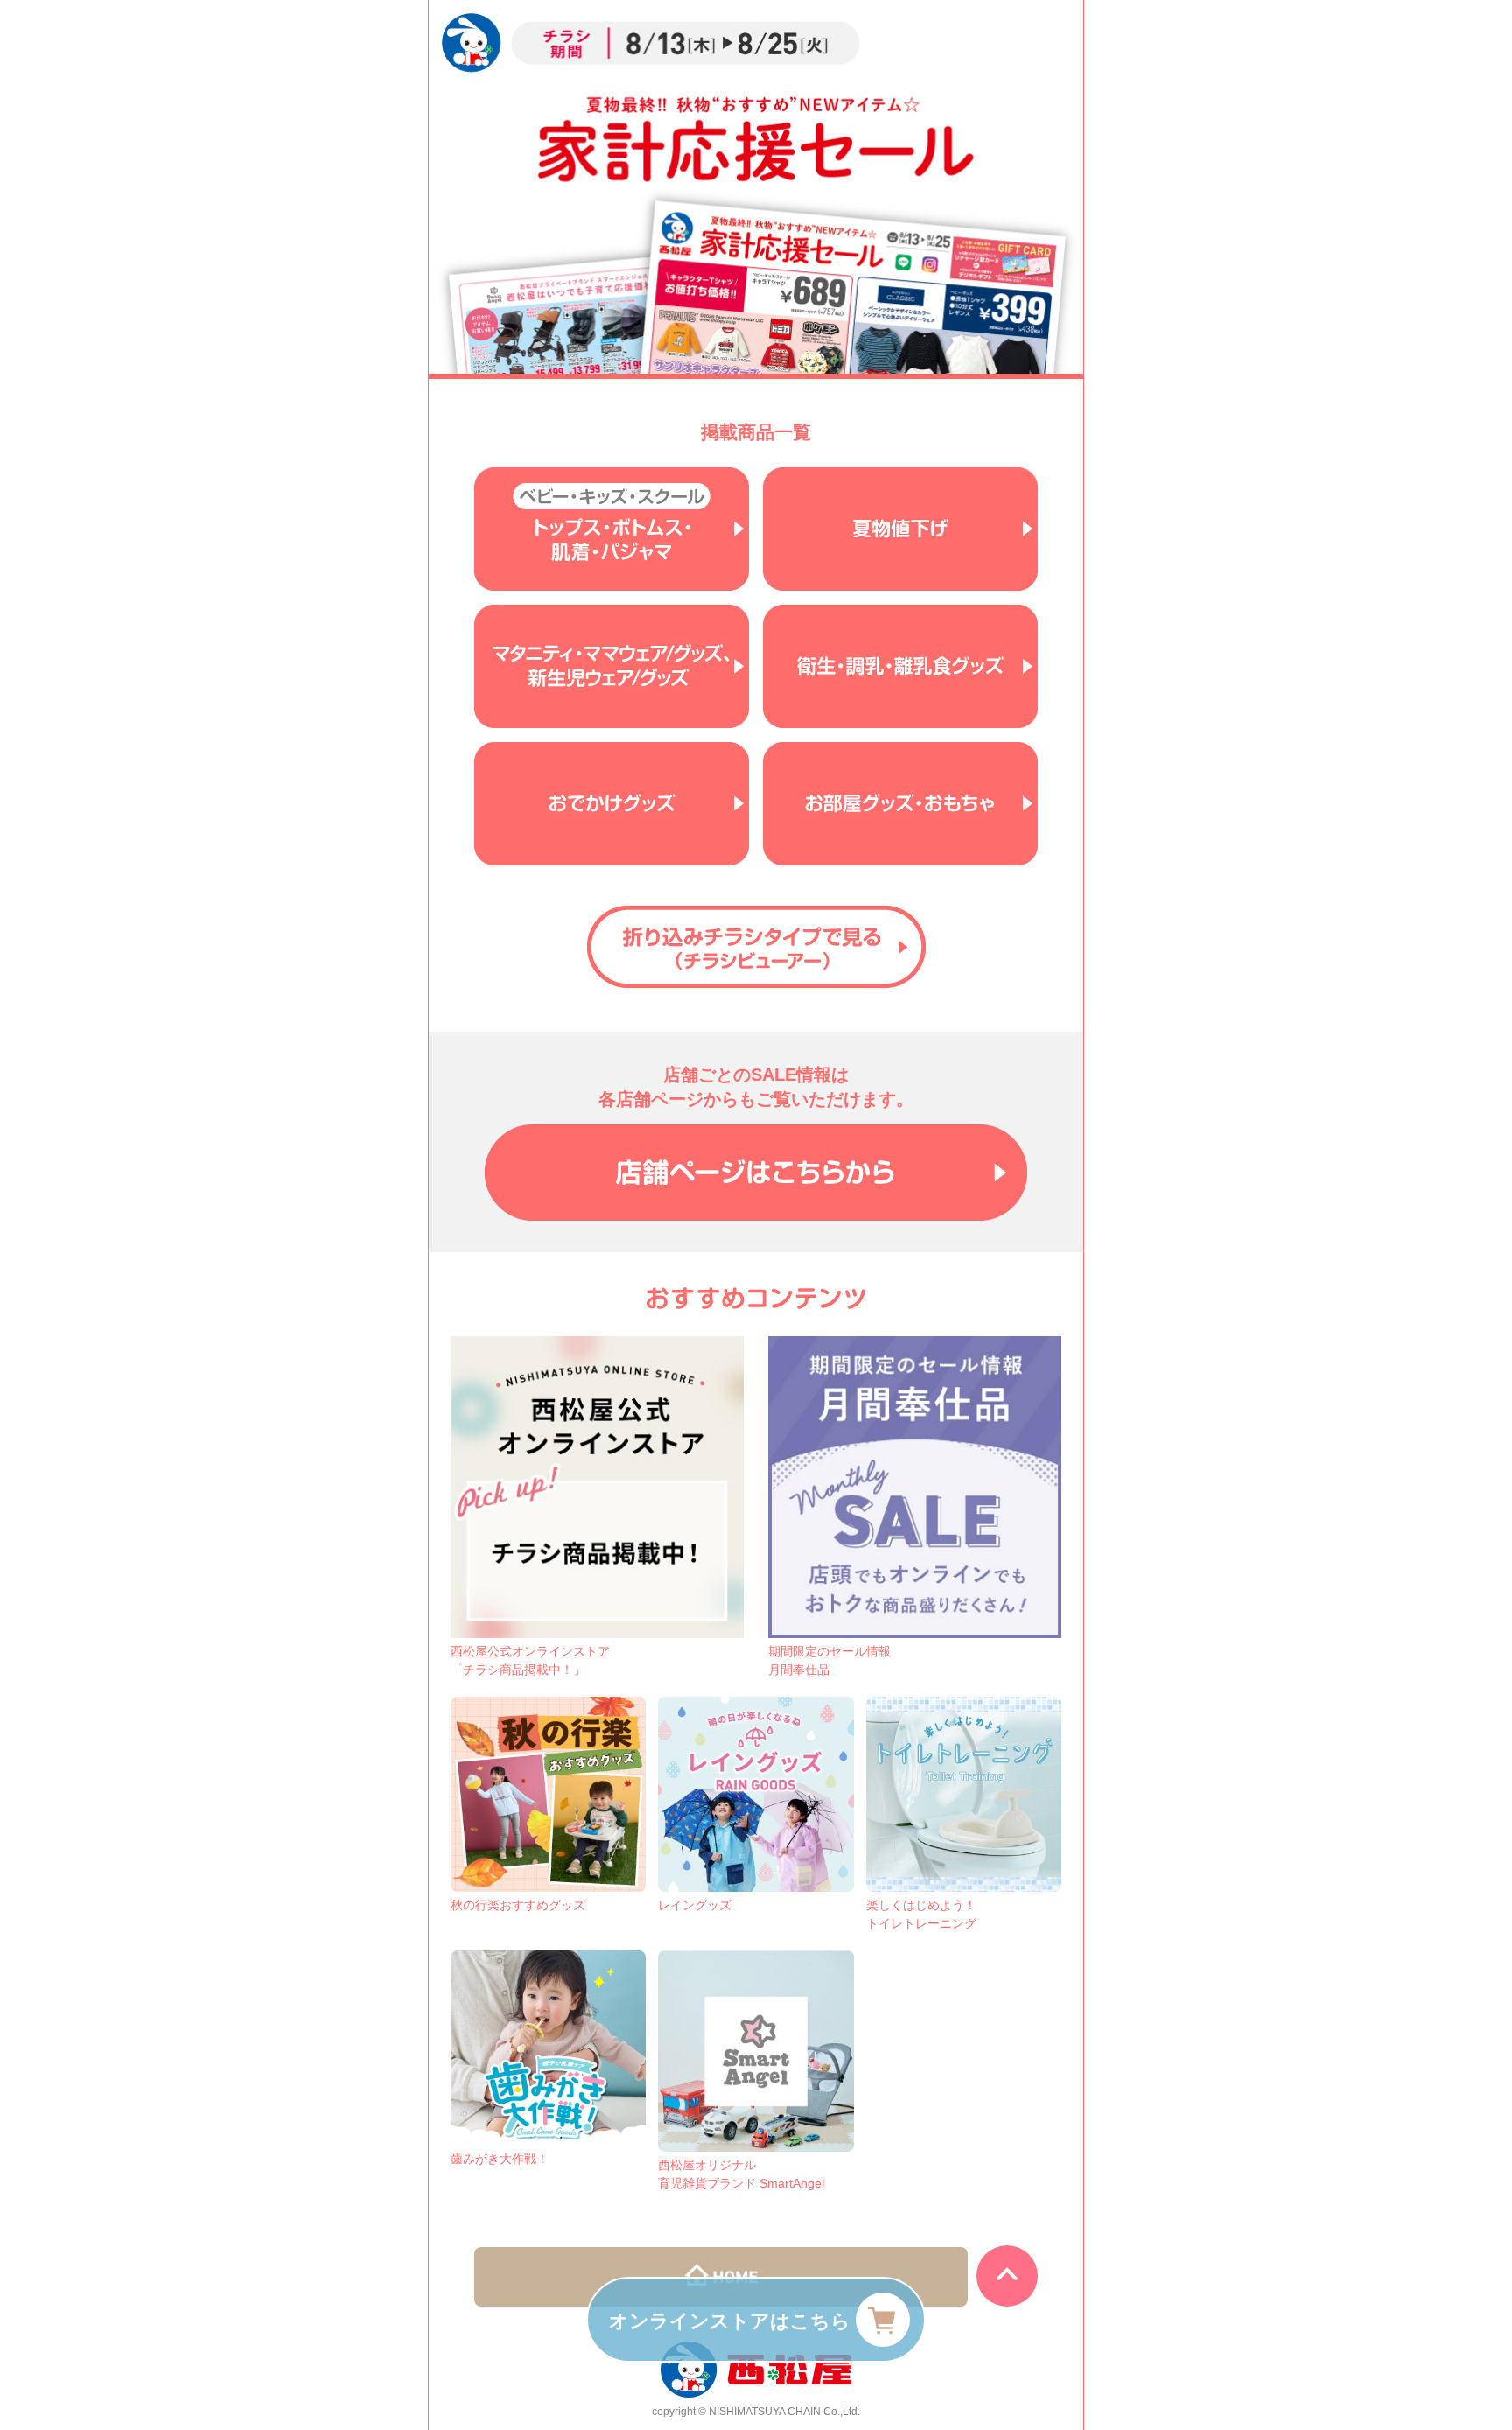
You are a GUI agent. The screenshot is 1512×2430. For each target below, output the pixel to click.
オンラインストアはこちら (730, 2321)
